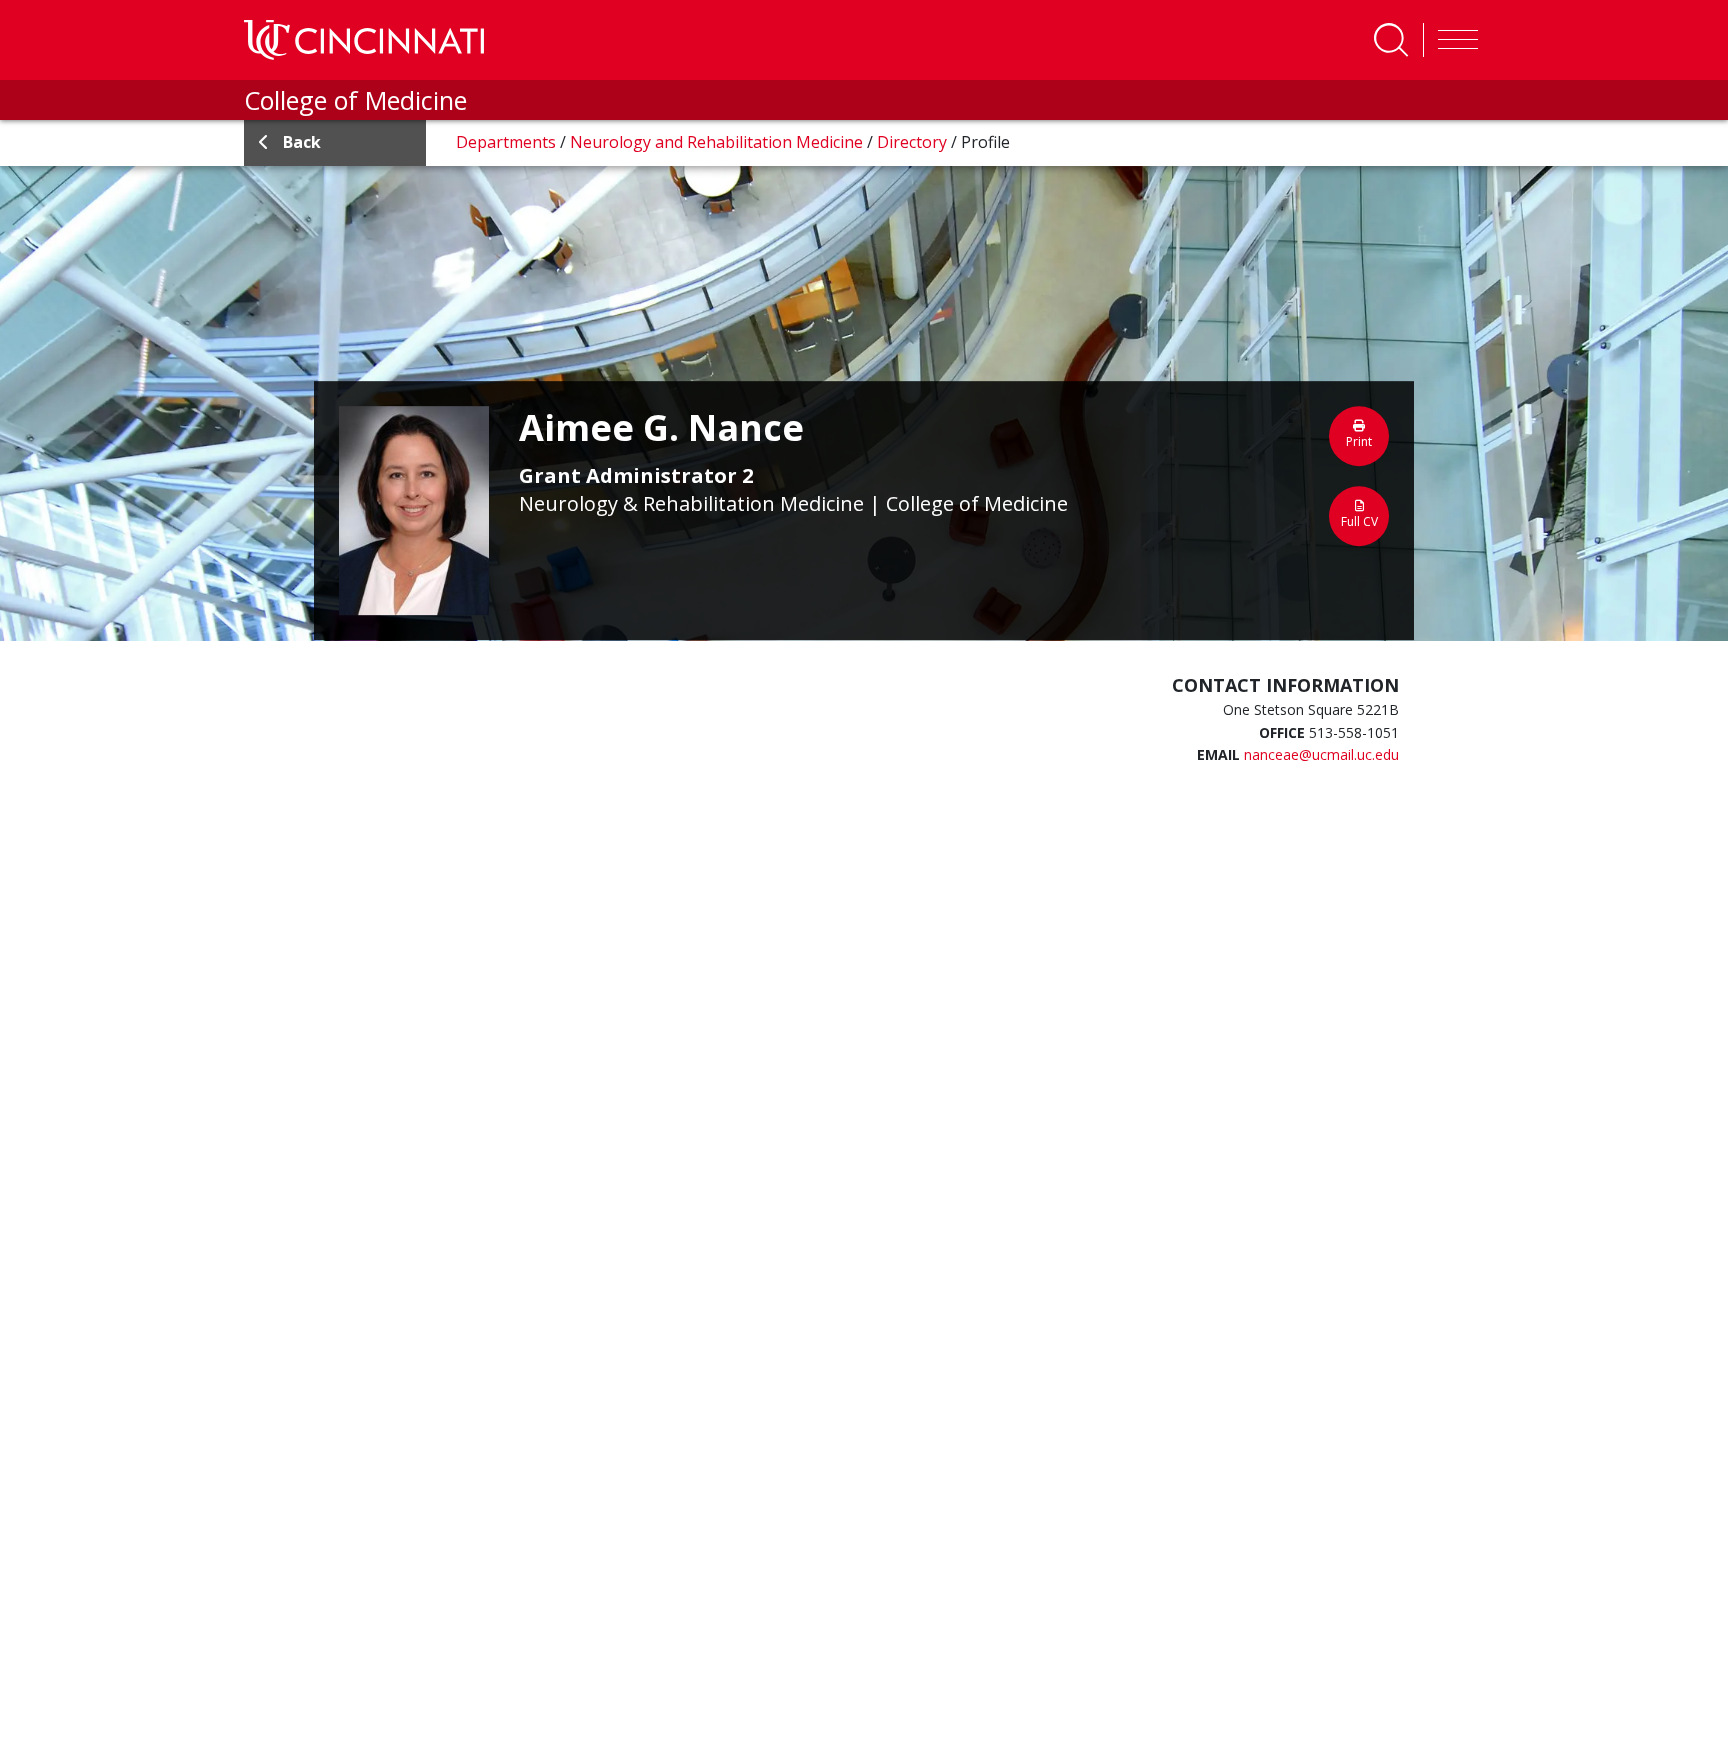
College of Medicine (355, 100)
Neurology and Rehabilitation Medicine (718, 142)
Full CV (1359, 521)
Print (1359, 441)
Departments (508, 142)
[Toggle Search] (1391, 40)
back (302, 142)
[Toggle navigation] (1453, 40)
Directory (914, 142)
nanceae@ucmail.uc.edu (1321, 754)
